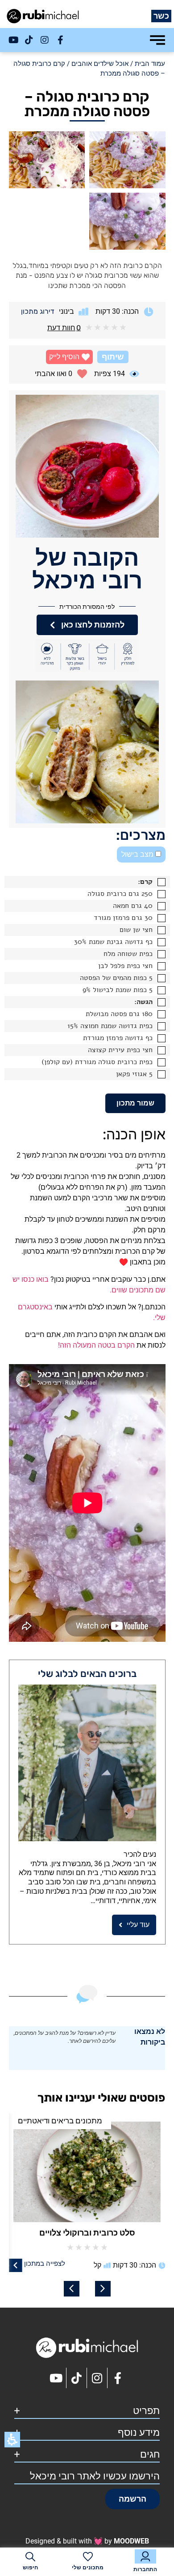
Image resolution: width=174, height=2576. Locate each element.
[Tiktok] (29, 40)
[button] (69, 357)
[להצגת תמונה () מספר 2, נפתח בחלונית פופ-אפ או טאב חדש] (47, 160)
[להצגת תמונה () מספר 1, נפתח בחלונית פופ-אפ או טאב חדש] (127, 160)
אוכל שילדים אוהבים (100, 64)
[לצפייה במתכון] (16, 2265)
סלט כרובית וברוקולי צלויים (87, 2233)
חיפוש (30, 2568)
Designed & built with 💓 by (87, 2541)
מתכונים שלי (88, 2568)
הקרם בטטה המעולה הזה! (96, 1345)
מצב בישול (138, 854)
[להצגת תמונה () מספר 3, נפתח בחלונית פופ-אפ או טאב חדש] (127, 221)
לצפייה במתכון (45, 2264)
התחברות (145, 2569)
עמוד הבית (150, 64)
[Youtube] (13, 40)
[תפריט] (157, 40)
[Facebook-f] (60, 40)
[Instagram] (45, 40)
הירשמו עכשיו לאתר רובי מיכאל (95, 2476)
